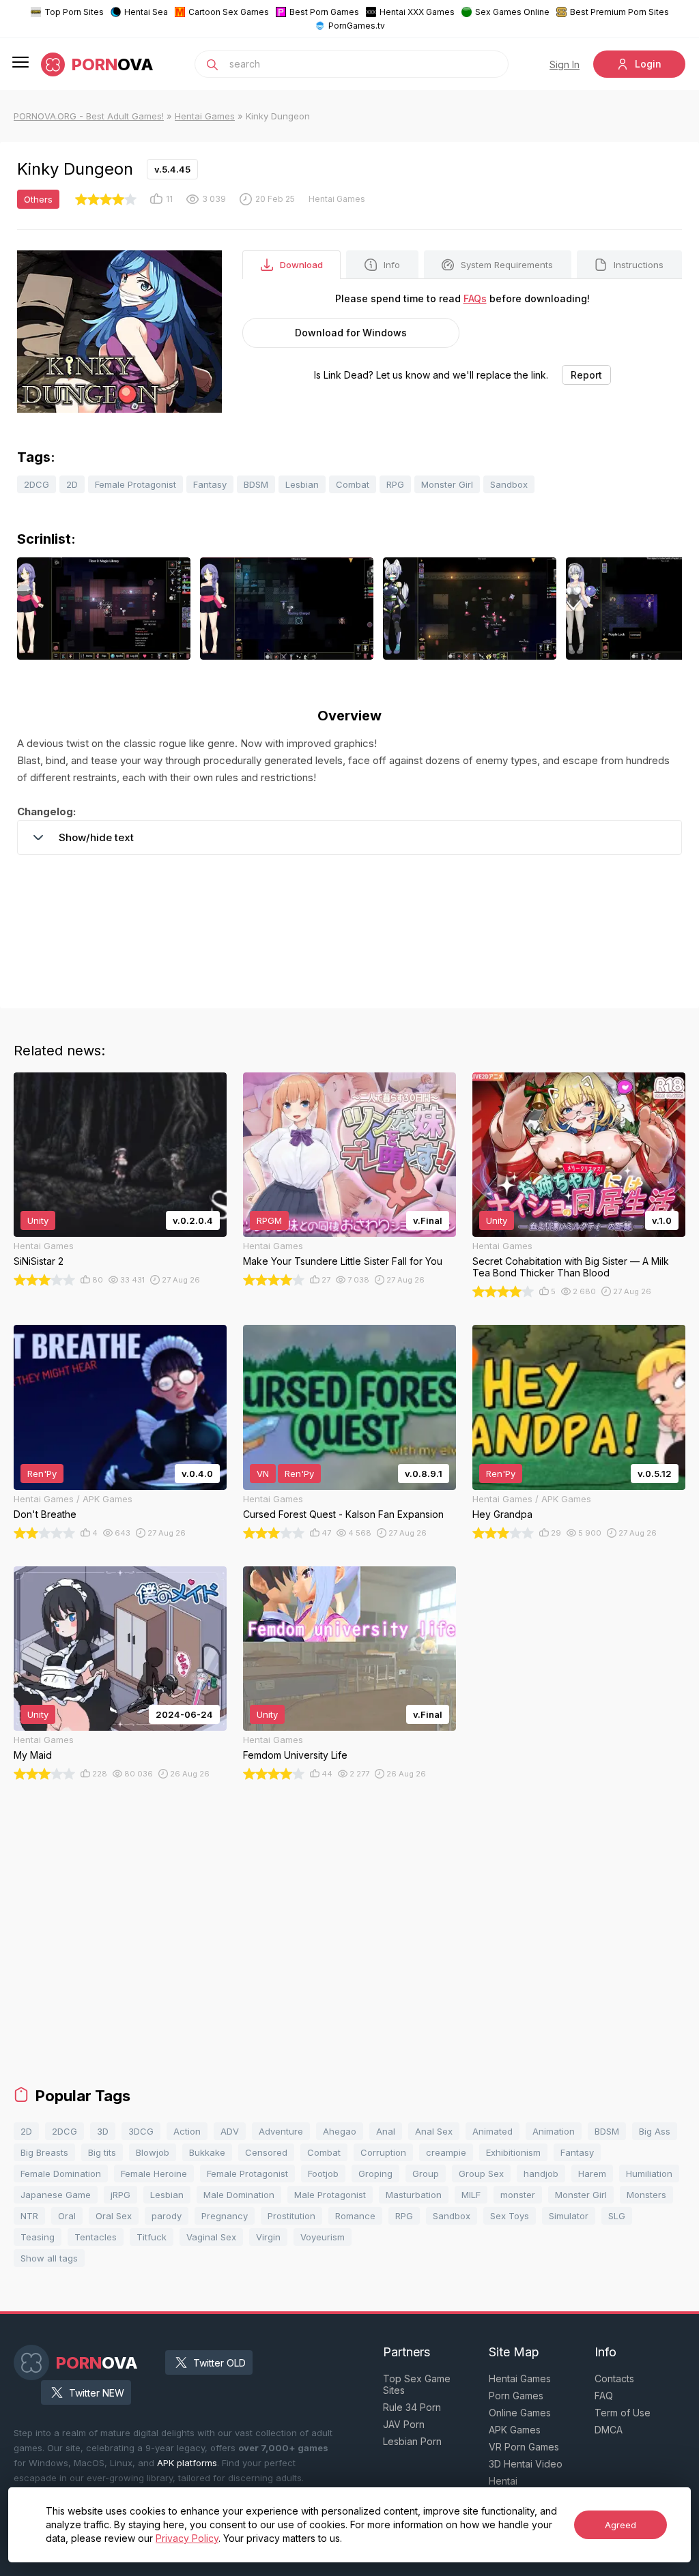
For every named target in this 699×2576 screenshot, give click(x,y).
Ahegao (340, 2131)
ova (113, 64)
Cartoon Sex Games (229, 12)
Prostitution (291, 2216)
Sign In (565, 64)
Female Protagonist (135, 484)
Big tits (102, 2152)
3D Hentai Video (526, 2464)
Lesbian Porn (412, 2441)
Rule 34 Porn (412, 2407)
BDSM (256, 484)
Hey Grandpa (502, 1514)
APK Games (515, 2430)
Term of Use (623, 2413)
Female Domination (61, 2173)
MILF (471, 2195)
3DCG (141, 2131)
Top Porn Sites (74, 12)
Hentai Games (205, 116)
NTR (29, 2216)
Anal (386, 2131)
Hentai (503, 2481)
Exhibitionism (513, 2152)
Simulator (569, 2216)
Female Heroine (154, 2173)
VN (263, 1474)
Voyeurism (323, 2237)
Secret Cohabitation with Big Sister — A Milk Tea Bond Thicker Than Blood (571, 1267)
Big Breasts (44, 2152)
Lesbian (302, 484)
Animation (554, 2131)
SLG (617, 2216)
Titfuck (152, 2237)
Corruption (383, 2152)
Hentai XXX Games (417, 12)
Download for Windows (351, 333)
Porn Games (516, 2396)
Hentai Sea (146, 12)
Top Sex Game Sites (417, 2384)
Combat (353, 484)
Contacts (614, 2379)
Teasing (38, 2237)
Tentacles (96, 2237)
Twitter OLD (219, 2363)
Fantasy (210, 484)
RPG (395, 484)
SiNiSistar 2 (39, 1261)
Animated (493, 2131)
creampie (446, 2152)
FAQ (604, 2396)
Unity (38, 1220)
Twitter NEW (97, 2393)
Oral (67, 2216)
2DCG (37, 484)
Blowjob (153, 2152)
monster (518, 2195)
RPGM (269, 1220)
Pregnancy (225, 2216)
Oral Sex (114, 2216)
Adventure (281, 2131)
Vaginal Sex (211, 2237)
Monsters (646, 2195)
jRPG (120, 2195)
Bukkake (207, 2152)
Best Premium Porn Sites (619, 12)
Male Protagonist (330, 2195)
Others (38, 199)
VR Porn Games (524, 2447)
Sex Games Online (512, 12)
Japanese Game (56, 2195)
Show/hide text (96, 837)
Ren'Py (42, 1474)
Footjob (323, 2173)
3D (103, 2131)
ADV (230, 2131)
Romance (355, 2216)
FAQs (475, 298)
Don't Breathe (45, 1514)
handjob (541, 2173)
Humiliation (649, 2173)
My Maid (33, 1755)
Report (586, 375)
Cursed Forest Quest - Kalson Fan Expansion (343, 1514)
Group (426, 2173)
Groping (375, 2173)
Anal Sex (434, 2131)
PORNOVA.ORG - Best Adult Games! (89, 116)
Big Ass (655, 2131)
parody (167, 2216)
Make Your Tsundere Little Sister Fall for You (343, 1261)
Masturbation (414, 2195)
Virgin (268, 2237)
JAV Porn (404, 2424)
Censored (266, 2152)
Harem (592, 2173)
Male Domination (239, 2195)
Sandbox (509, 484)
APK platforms (187, 2463)
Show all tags (49, 2258)
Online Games (520, 2413)
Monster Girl (447, 484)
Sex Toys (510, 2216)
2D (72, 484)
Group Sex (481, 2173)
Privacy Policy (187, 2538)
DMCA (609, 2430)
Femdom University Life (295, 1755)
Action (187, 2131)
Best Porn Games (324, 12)
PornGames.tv (357, 26)
